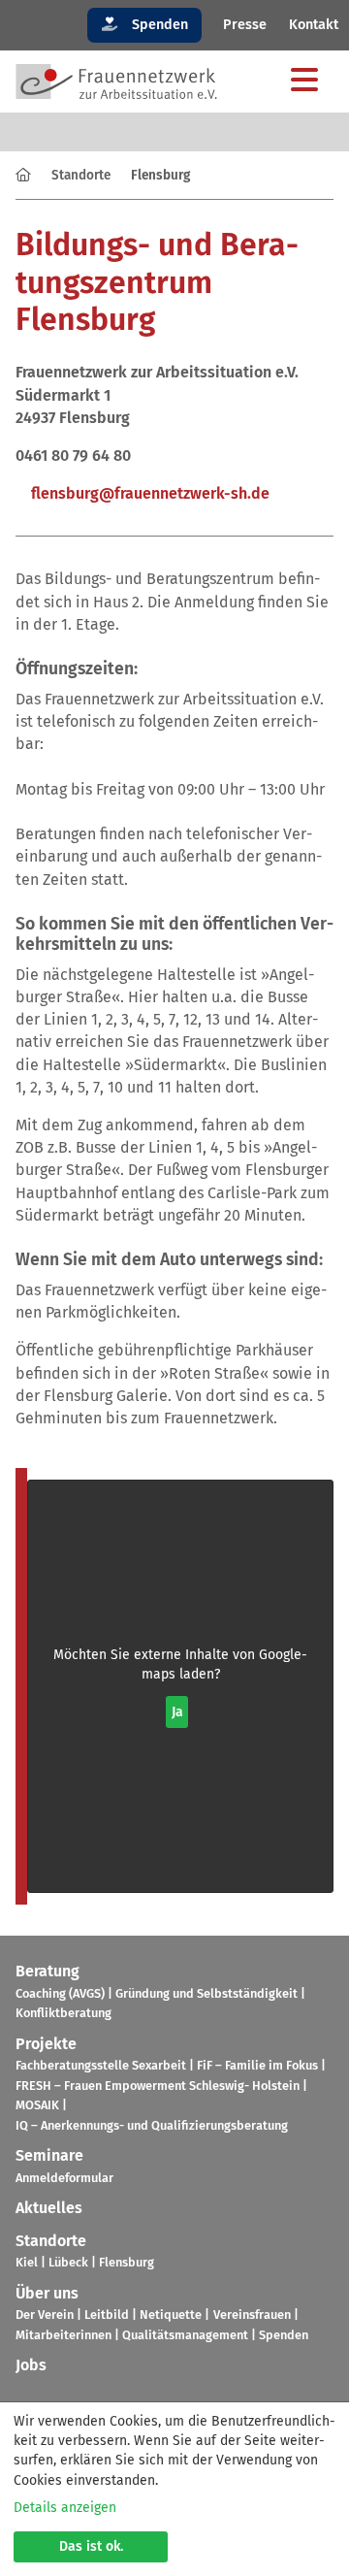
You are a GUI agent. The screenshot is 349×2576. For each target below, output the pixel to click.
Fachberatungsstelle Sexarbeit (101, 2065)
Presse (245, 25)
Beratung (48, 1971)
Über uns (47, 2293)
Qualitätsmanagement (185, 2335)
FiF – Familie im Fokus (257, 2065)
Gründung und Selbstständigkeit (206, 1993)
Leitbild (107, 2315)
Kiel (27, 2262)
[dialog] (174, 2489)
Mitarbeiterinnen (63, 2335)
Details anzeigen (65, 2508)
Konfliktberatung (63, 2013)
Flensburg (127, 2262)
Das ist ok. (91, 2546)
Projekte (46, 2044)
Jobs (31, 2365)
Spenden (158, 25)
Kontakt (314, 25)
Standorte (81, 175)
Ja (177, 1712)
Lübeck (68, 2262)
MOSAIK (37, 2105)
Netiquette (171, 2315)
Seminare (49, 2155)
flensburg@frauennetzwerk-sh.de (150, 493)
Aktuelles (49, 2208)
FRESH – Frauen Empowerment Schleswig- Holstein (158, 2086)
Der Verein (45, 2315)
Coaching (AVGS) (60, 1993)
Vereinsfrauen (252, 2315)
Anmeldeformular (64, 2178)
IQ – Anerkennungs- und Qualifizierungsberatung (152, 2125)
